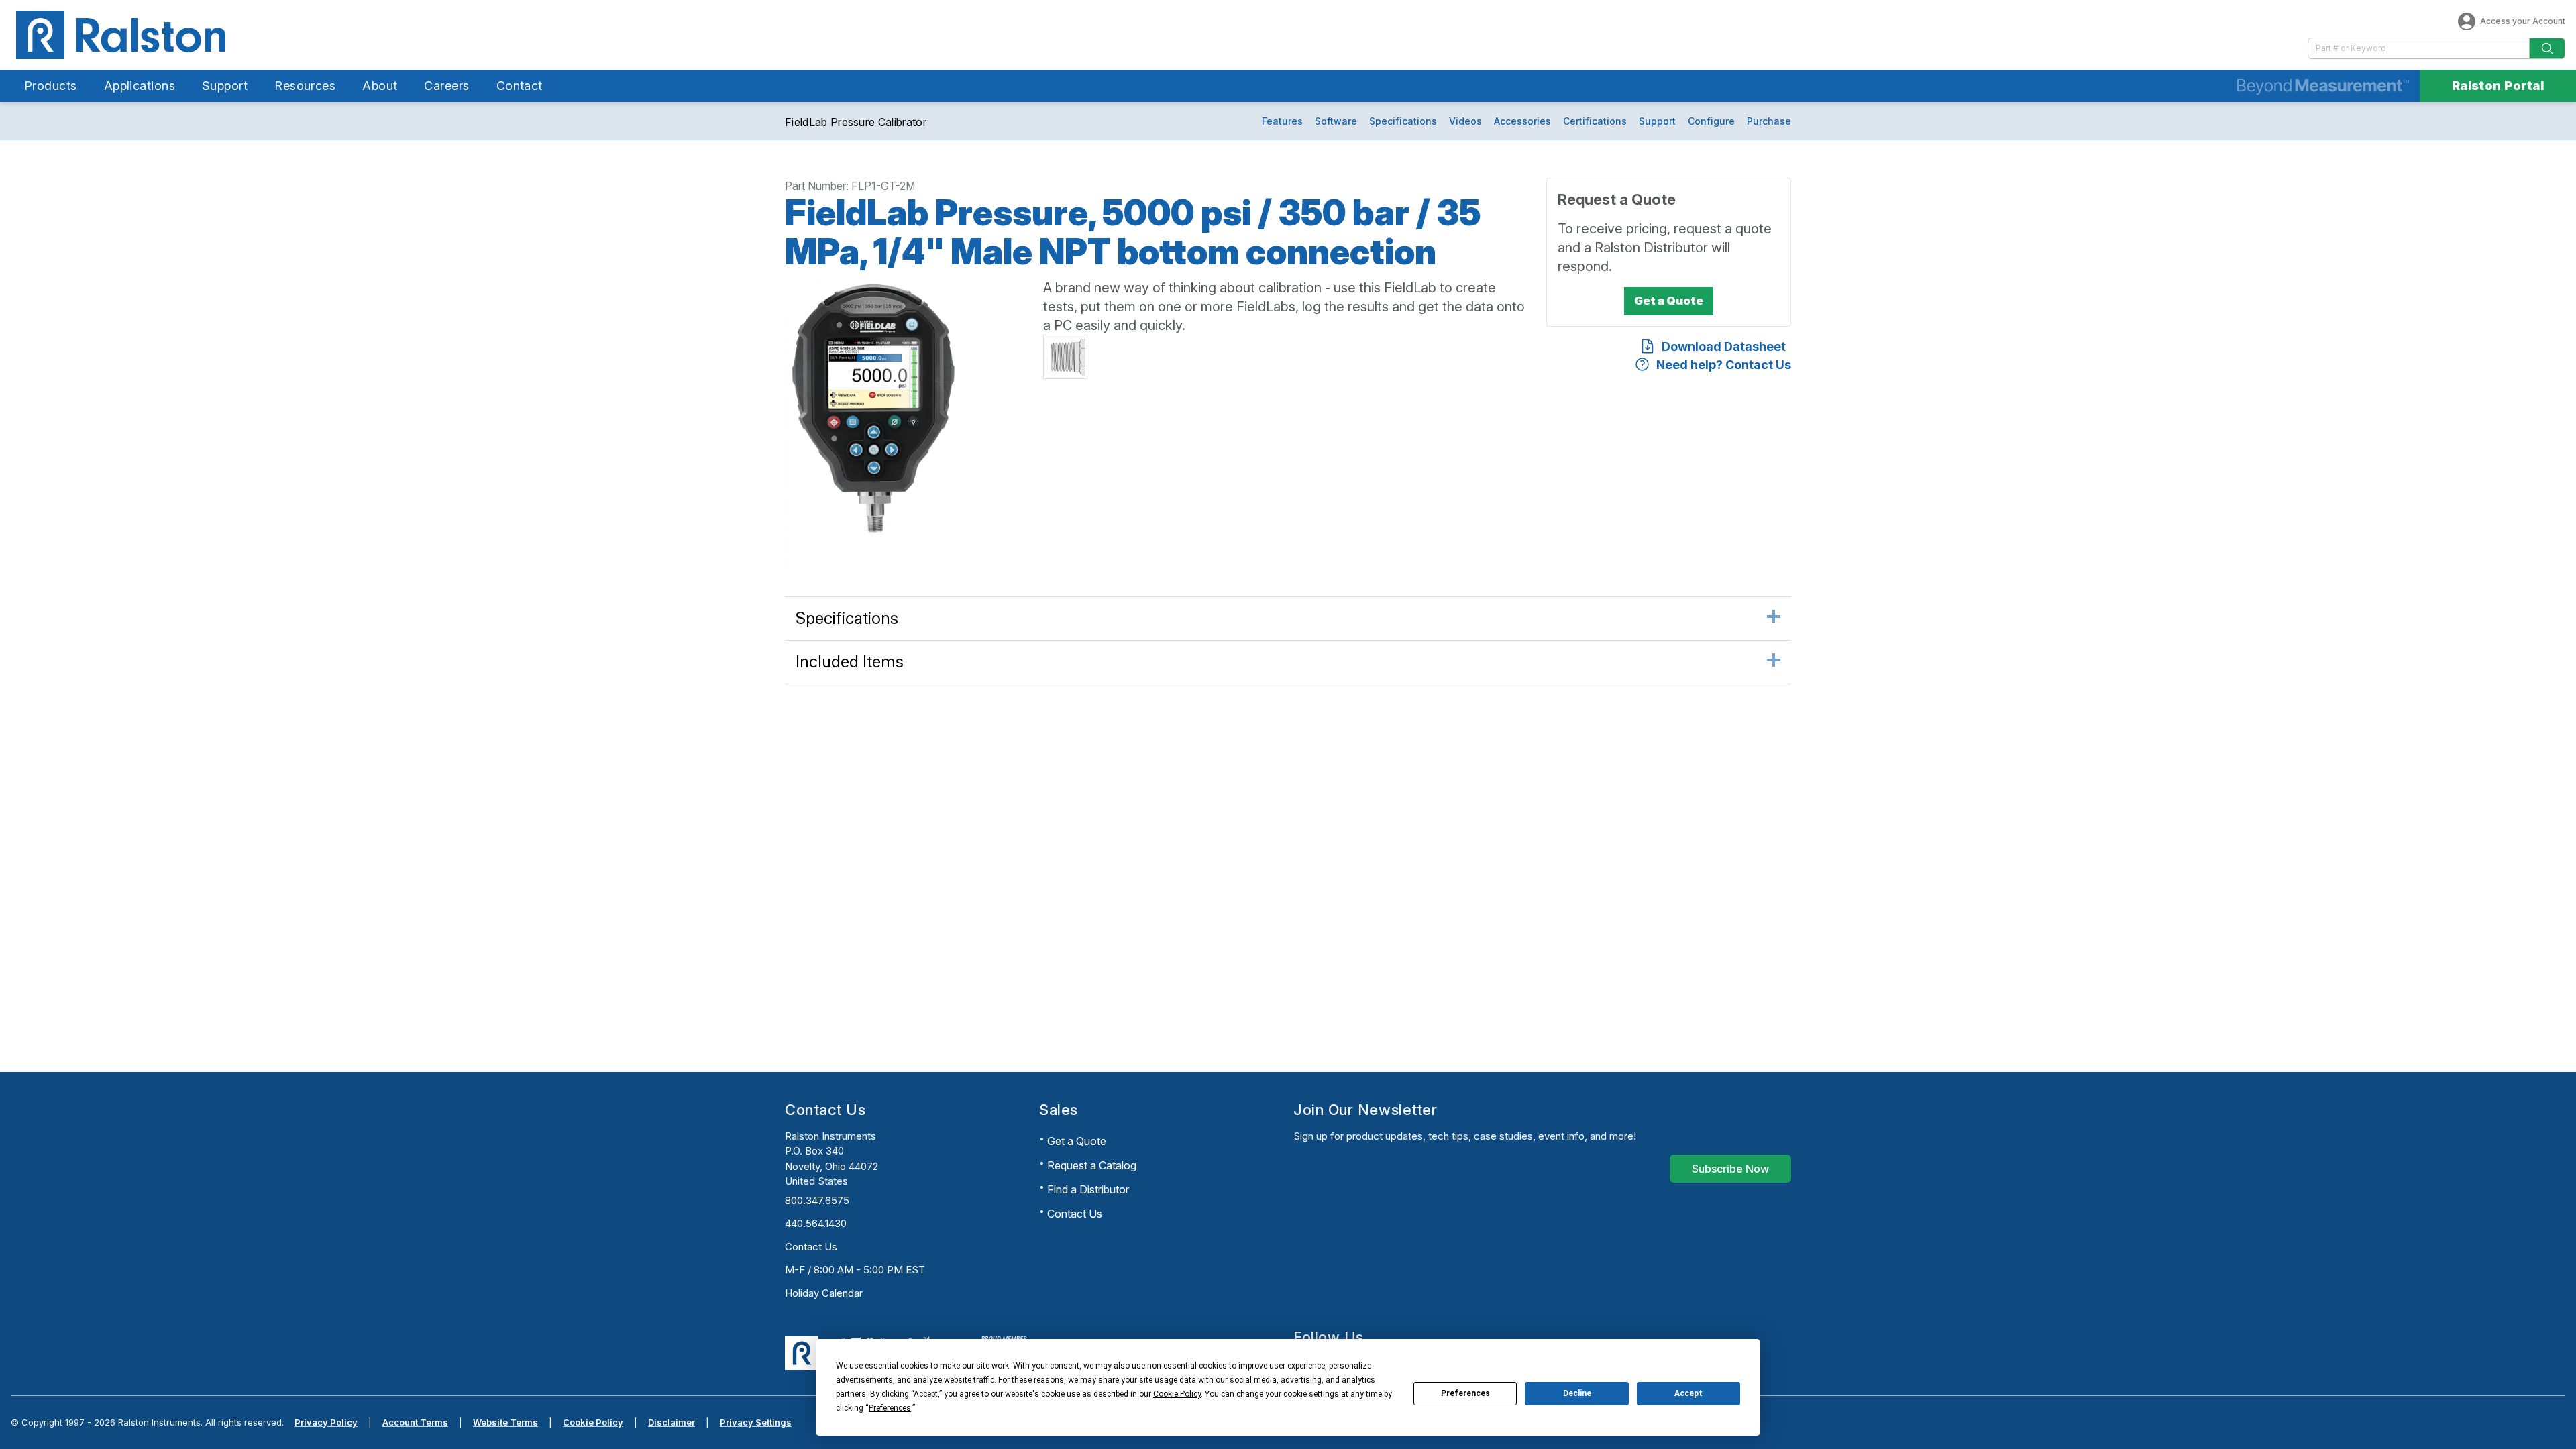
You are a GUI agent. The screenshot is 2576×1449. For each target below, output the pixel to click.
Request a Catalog (1092, 1165)
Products (51, 86)
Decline (1577, 1393)
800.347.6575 (817, 1200)
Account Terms (415, 1422)
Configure (1711, 121)
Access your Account (2523, 21)
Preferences (1465, 1393)
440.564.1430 (816, 1223)
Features (1282, 121)
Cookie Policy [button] (1177, 1394)
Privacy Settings (756, 1422)
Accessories (1522, 121)
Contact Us (811, 1247)
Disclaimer (672, 1422)
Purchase (1769, 121)
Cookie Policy (593, 1422)
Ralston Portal (2498, 86)
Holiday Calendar (824, 1293)
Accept (1688, 1393)
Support (225, 86)
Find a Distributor (1088, 1189)
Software (1336, 121)
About (380, 86)
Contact (520, 86)
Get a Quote (1077, 1141)
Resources (305, 86)
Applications (140, 86)
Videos (1465, 121)
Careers (446, 86)
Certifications (1595, 121)
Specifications (1403, 121)
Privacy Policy (326, 1422)
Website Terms (505, 1422)
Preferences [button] (890, 1408)
